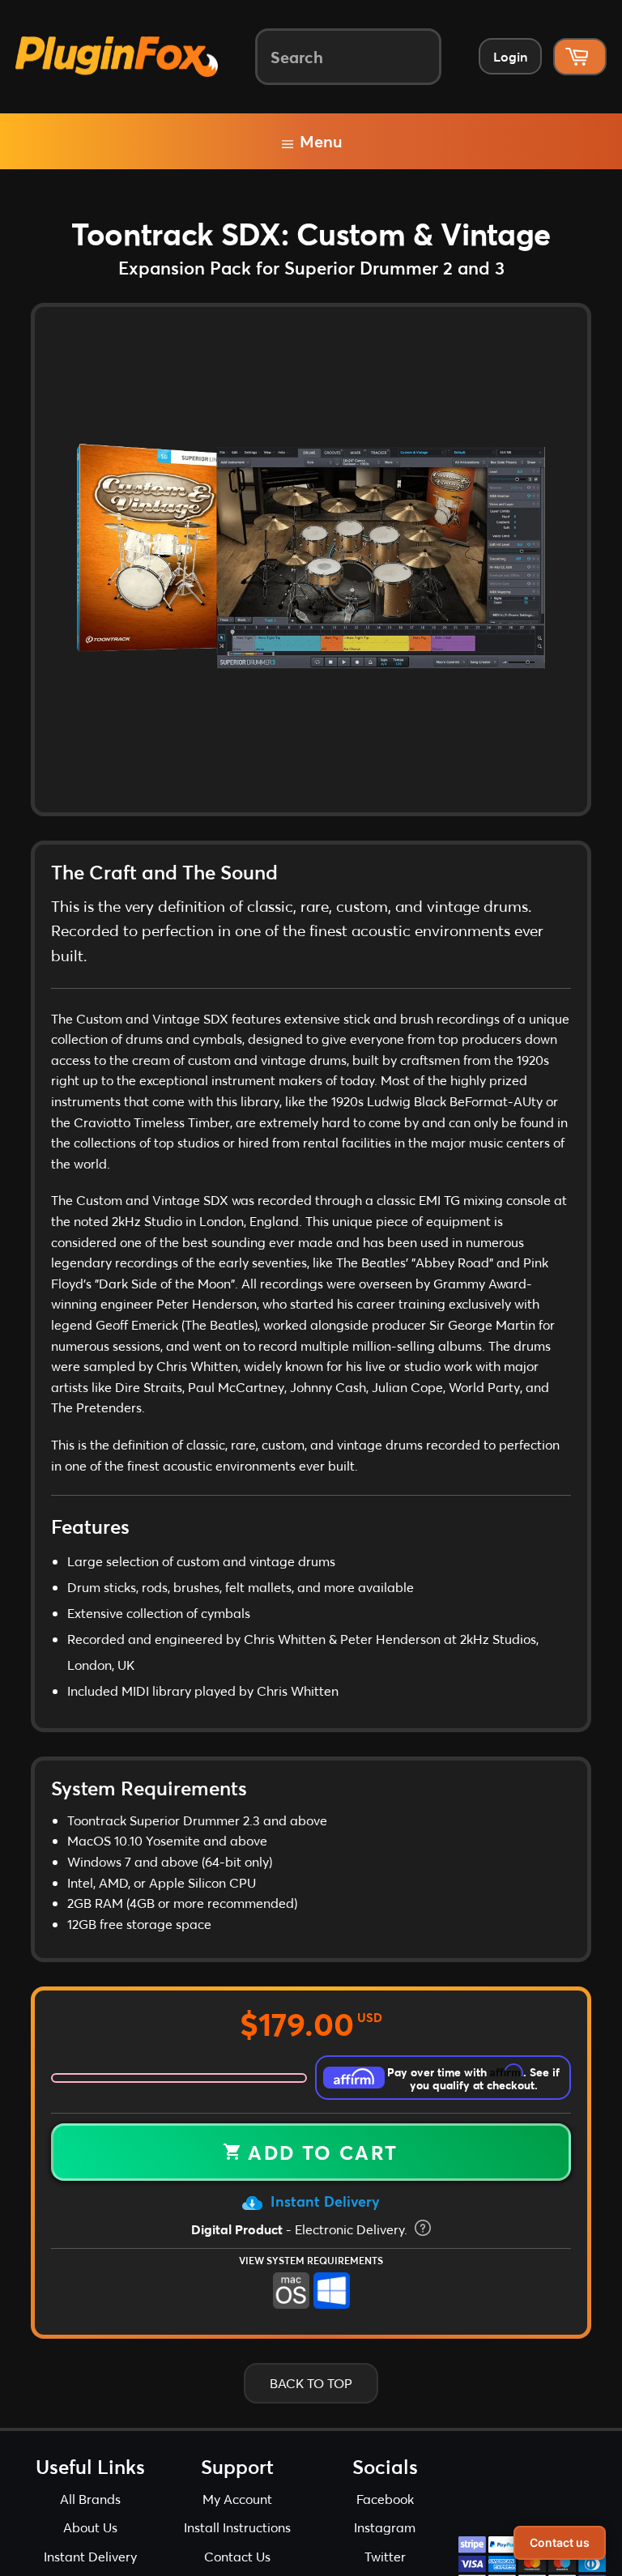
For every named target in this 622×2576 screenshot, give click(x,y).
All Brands (90, 2499)
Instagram (385, 2527)
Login (510, 56)
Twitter (385, 2556)
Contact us (560, 2542)
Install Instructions (237, 2527)
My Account (237, 2499)
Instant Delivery (323, 2201)
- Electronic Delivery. (301, 2229)
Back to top (311, 2383)
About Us (90, 2527)
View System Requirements (311, 2260)
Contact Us (237, 2556)
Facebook (385, 2499)
